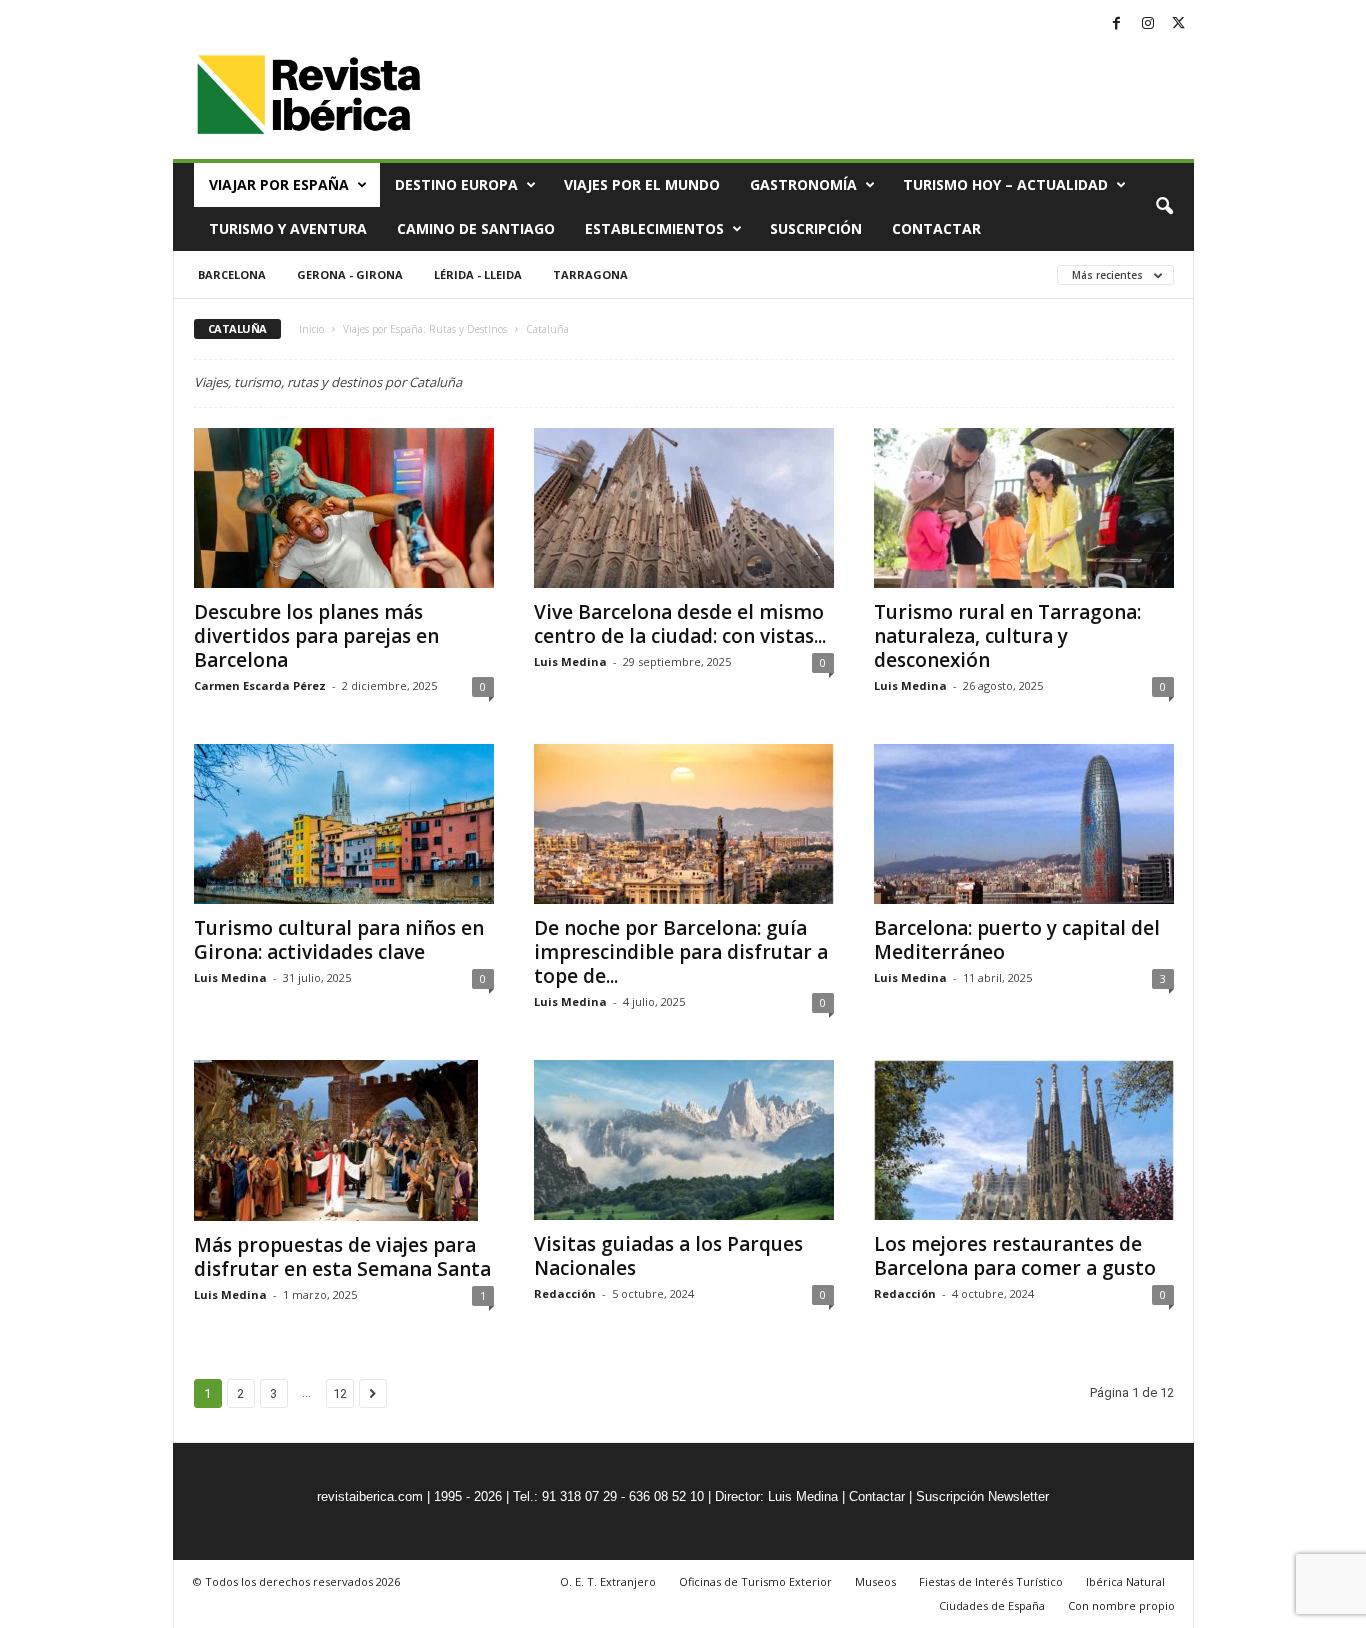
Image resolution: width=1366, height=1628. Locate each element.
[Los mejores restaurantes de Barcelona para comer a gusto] (1024, 1140)
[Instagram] (1148, 24)
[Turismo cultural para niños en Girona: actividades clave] (344, 824)
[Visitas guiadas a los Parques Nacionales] (684, 1140)
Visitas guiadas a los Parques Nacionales (668, 1256)
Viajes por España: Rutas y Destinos (425, 329)
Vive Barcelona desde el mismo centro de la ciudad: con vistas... (680, 624)
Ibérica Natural (1125, 1581)
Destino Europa (456, 184)
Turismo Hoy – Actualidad (1005, 184)
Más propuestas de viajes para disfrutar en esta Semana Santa (342, 1257)
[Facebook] (1117, 24)
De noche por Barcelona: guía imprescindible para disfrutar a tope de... (681, 952)
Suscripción (816, 228)
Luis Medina (570, 661)
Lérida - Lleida (478, 274)
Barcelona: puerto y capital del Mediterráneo (1017, 940)
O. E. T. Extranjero (608, 1581)
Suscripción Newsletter (982, 1496)
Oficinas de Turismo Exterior (755, 1581)
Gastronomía (803, 184)
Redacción (565, 1293)
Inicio (311, 329)
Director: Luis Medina (776, 1496)
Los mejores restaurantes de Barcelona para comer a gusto (1015, 1256)
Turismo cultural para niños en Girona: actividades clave (339, 940)
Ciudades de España (992, 1605)
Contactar (936, 228)
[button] (1164, 207)
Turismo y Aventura (288, 228)
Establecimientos (654, 228)
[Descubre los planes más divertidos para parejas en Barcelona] (344, 508)
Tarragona (590, 274)
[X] (1179, 24)
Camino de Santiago (476, 228)
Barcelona (232, 274)
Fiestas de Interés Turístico (991, 1581)
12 (340, 1393)
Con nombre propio (1121, 1605)
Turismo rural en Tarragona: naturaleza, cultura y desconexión (1007, 636)
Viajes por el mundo (642, 184)
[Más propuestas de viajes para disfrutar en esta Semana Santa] (344, 1140)
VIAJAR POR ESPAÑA (279, 184)
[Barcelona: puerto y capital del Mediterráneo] (1024, 824)
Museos (875, 1581)
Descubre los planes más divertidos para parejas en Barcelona (316, 636)
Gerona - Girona (350, 274)
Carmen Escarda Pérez (260, 685)
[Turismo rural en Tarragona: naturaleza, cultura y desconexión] (1024, 508)
